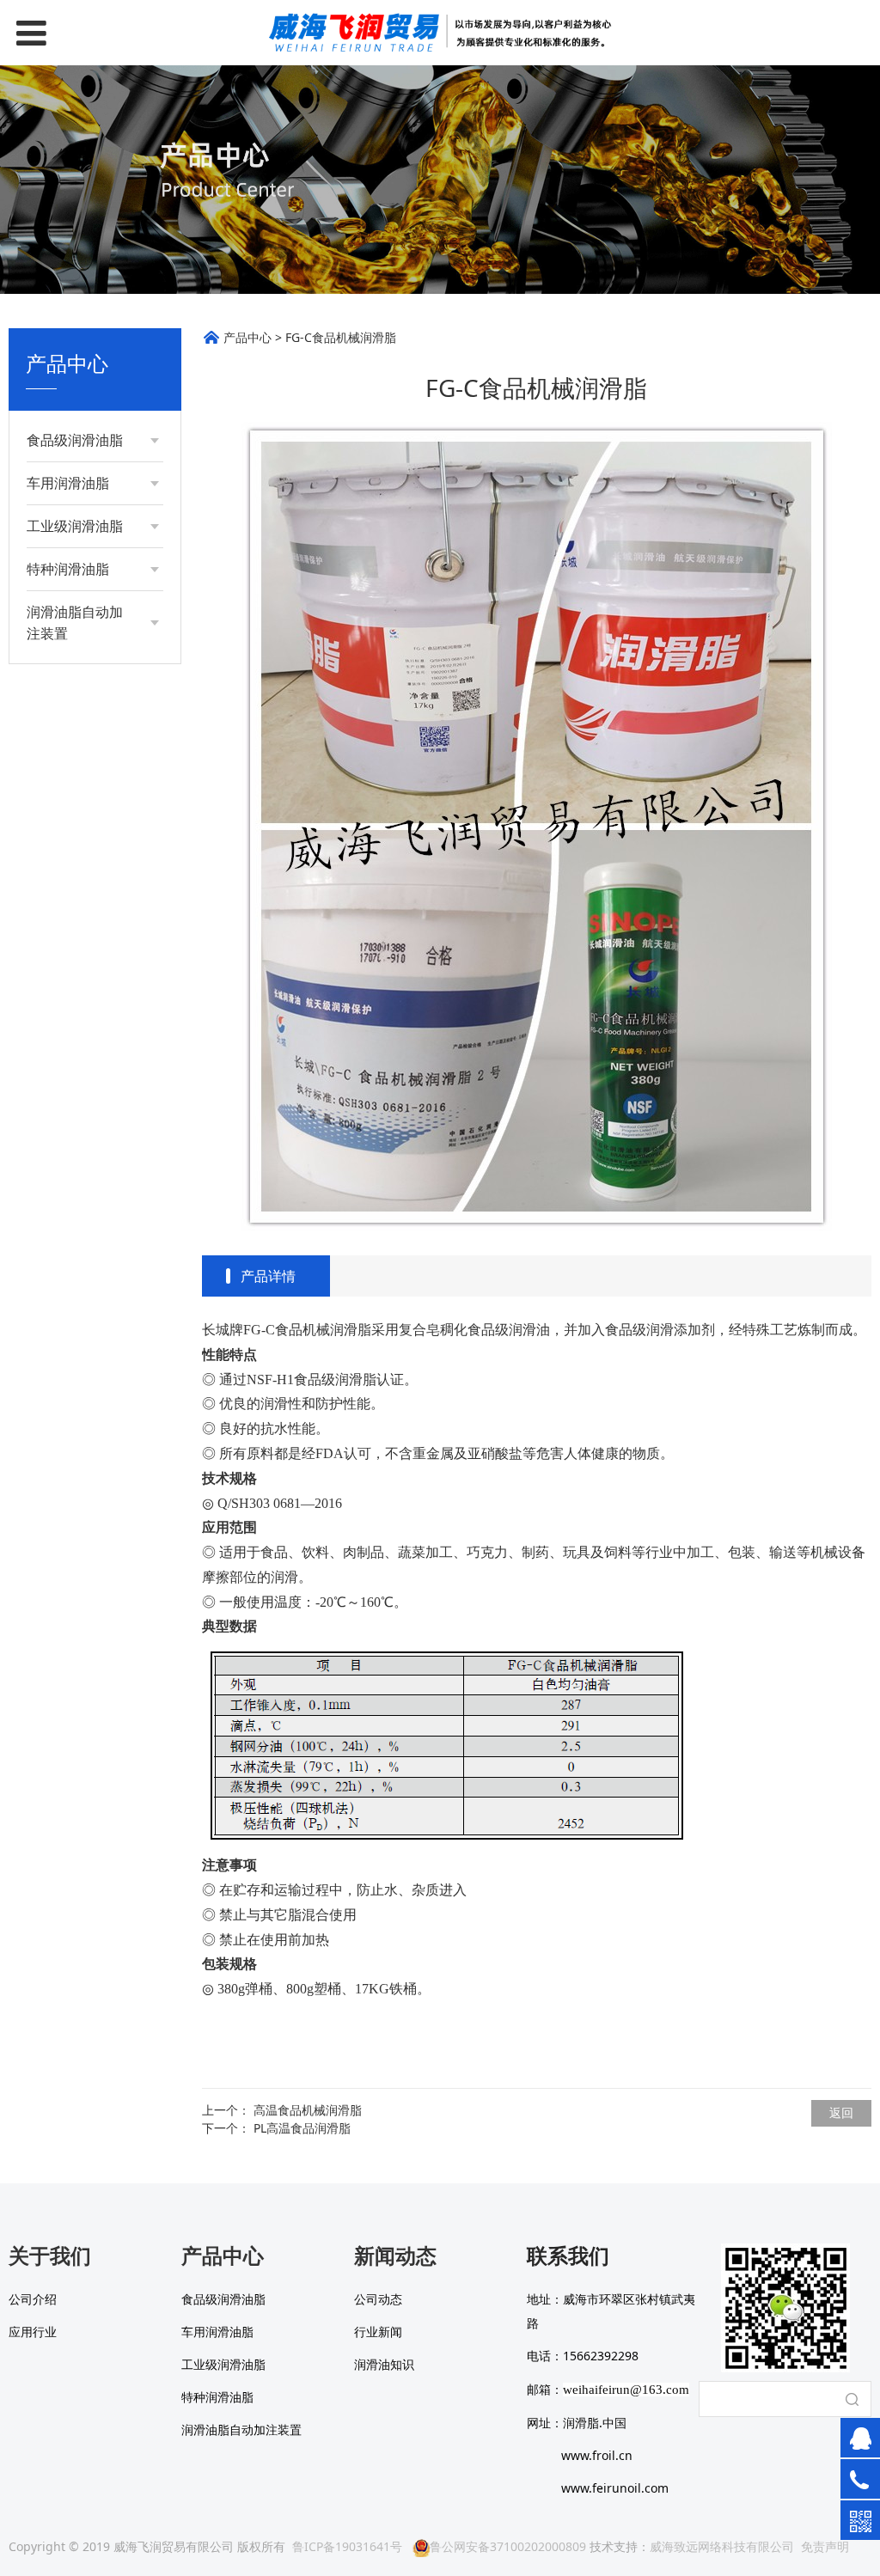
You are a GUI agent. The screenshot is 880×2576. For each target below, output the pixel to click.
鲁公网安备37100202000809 (508, 2546)
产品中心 (247, 337)
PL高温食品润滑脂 (302, 2128)
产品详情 (268, 1276)
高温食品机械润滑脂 (308, 2110)
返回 (841, 2112)
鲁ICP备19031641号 (347, 2546)
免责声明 (825, 2546)
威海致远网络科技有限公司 (722, 2546)
